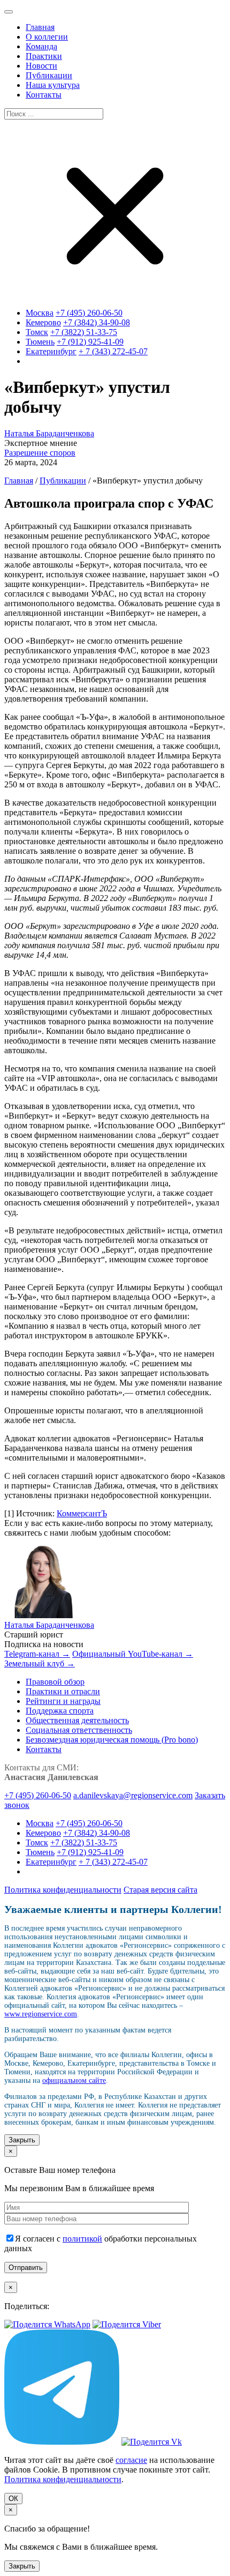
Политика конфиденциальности (63, 1890)
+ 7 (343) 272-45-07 (113, 351)
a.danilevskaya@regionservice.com (133, 1795)
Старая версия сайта (160, 1890)
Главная (19, 481)
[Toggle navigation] (9, 12)
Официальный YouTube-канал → (133, 1654)
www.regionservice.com (41, 2014)
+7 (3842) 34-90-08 (97, 322)
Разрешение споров (40, 453)
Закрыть (22, 2140)
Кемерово (43, 322)
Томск (37, 332)
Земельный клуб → (40, 1663)
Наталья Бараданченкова (49, 433)
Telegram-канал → (37, 1654)
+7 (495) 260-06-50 (89, 313)
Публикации (63, 481)
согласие (131, 2460)
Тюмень (40, 342)
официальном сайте (74, 2080)
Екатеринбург (51, 351)
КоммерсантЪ (82, 1513)
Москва (40, 313)
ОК (13, 2499)
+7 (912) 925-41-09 (90, 342)
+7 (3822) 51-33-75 (84, 332)
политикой (82, 2239)
